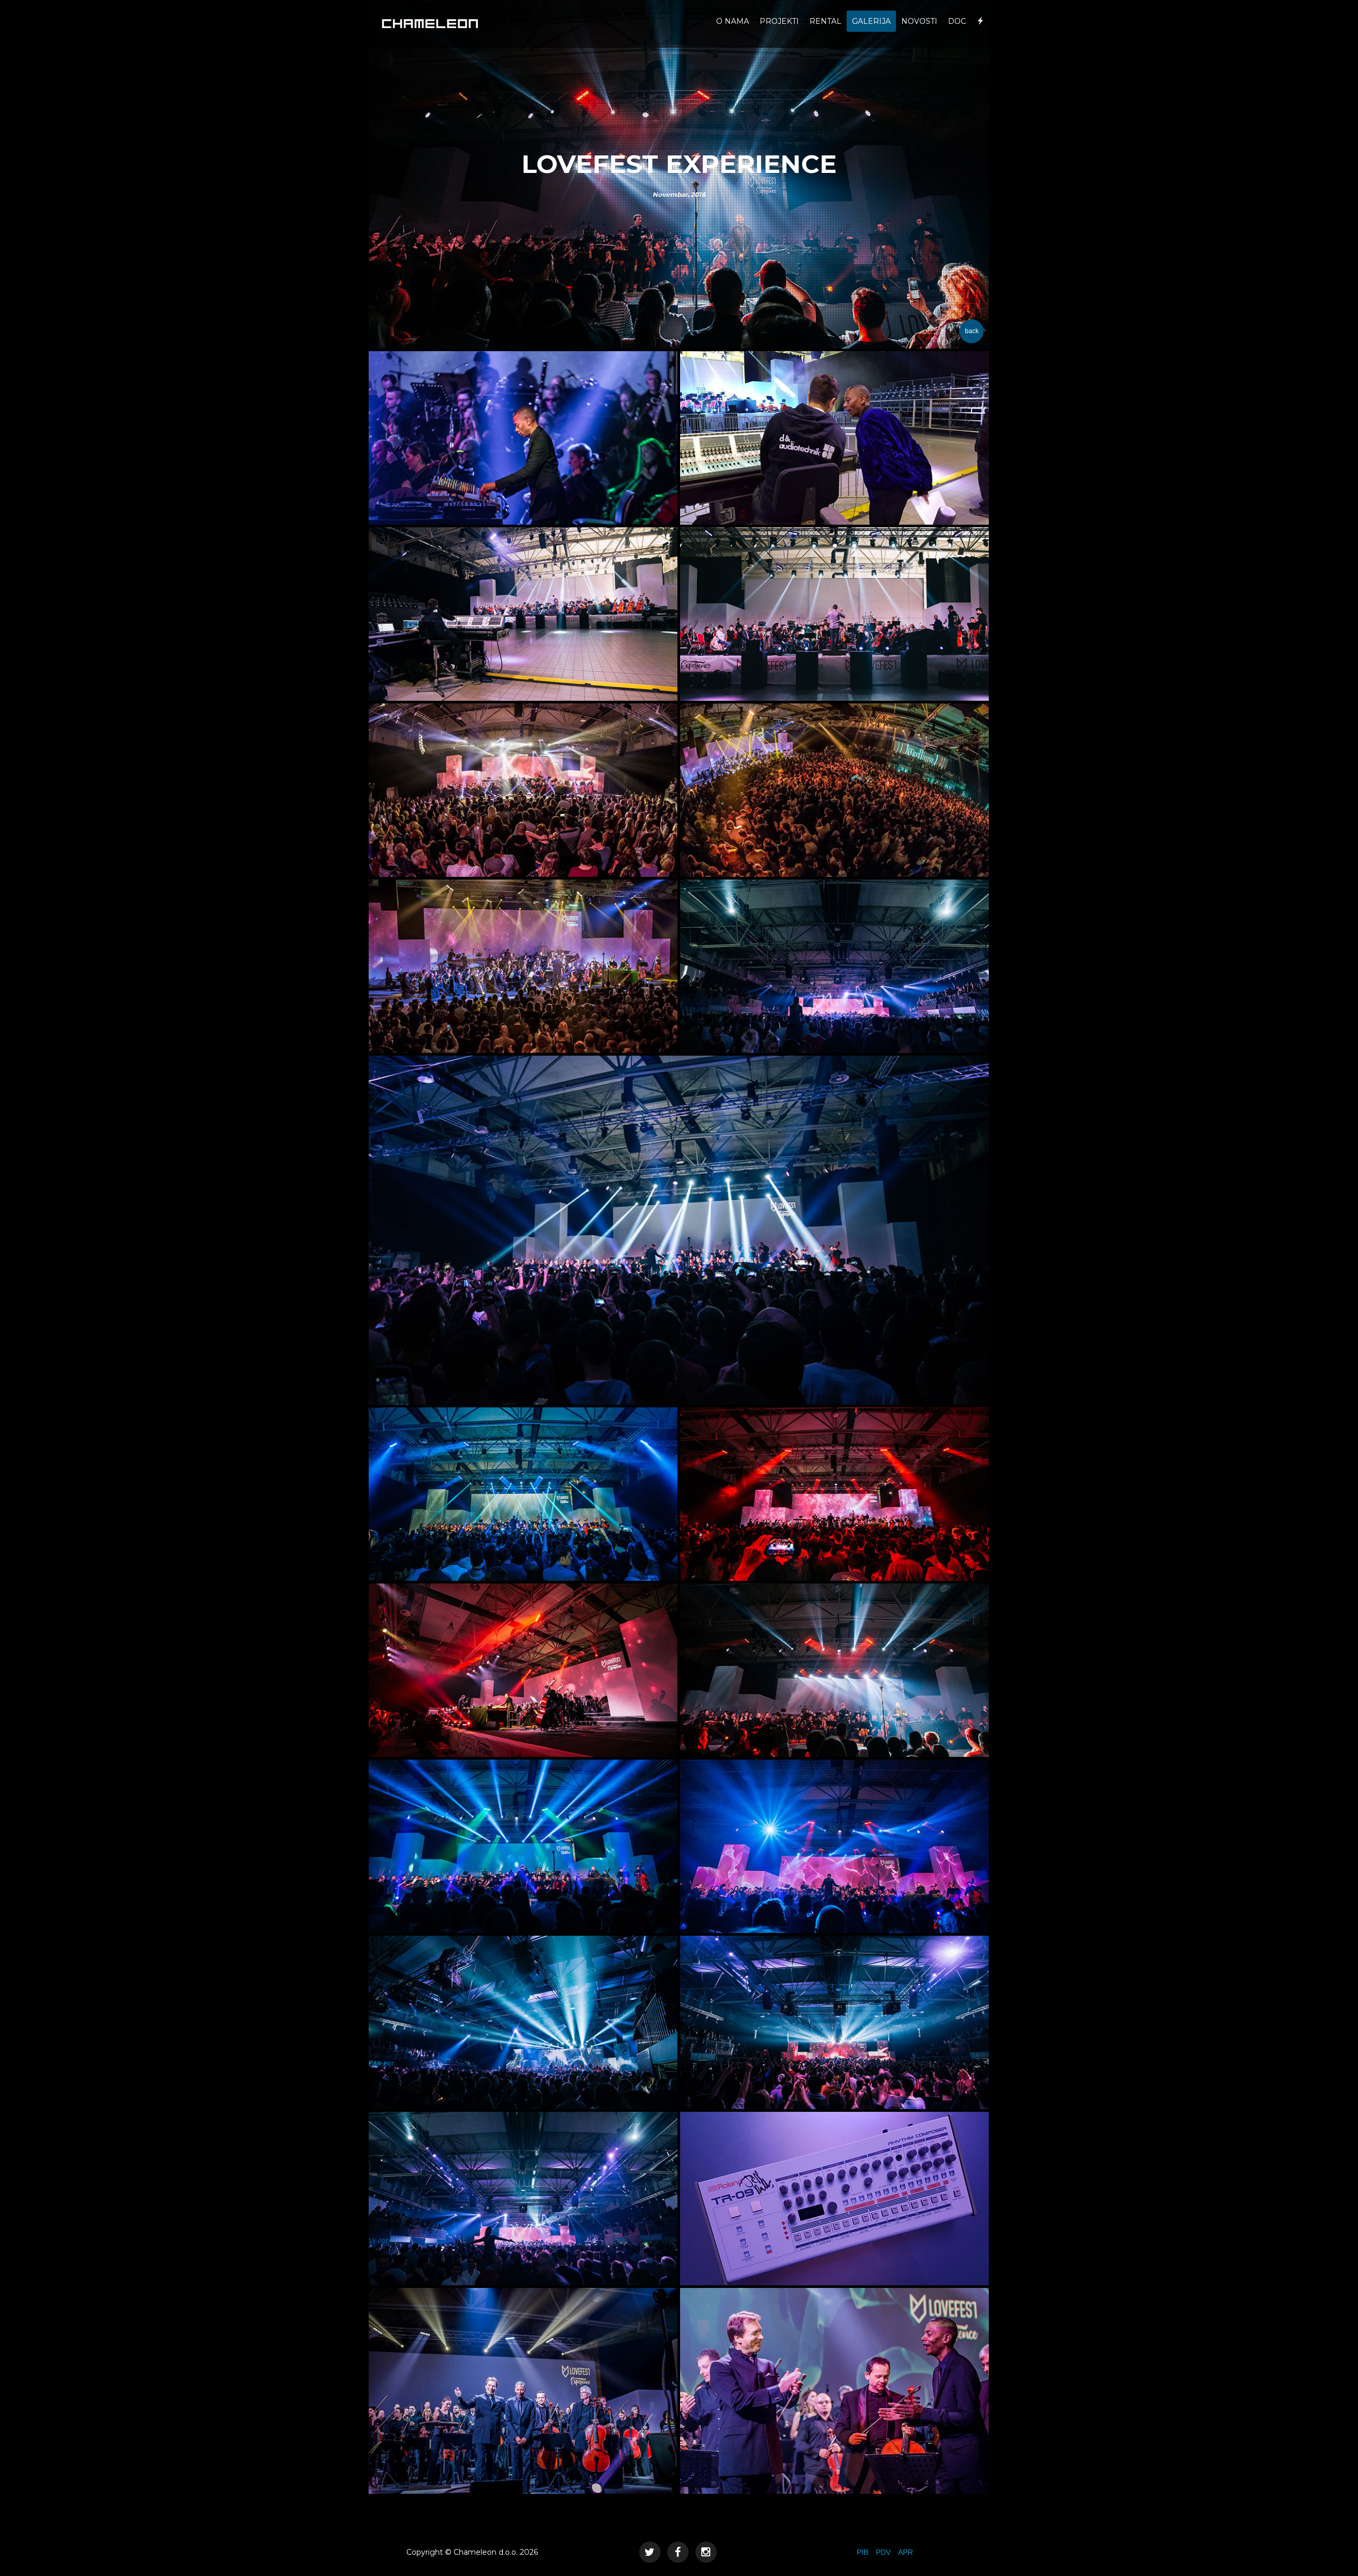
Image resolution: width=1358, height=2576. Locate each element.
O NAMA (733, 21)
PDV (883, 2552)
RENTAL (825, 21)
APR (906, 2552)
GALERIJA (871, 21)
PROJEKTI (779, 21)
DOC (957, 21)
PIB (863, 2552)
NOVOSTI (919, 21)
